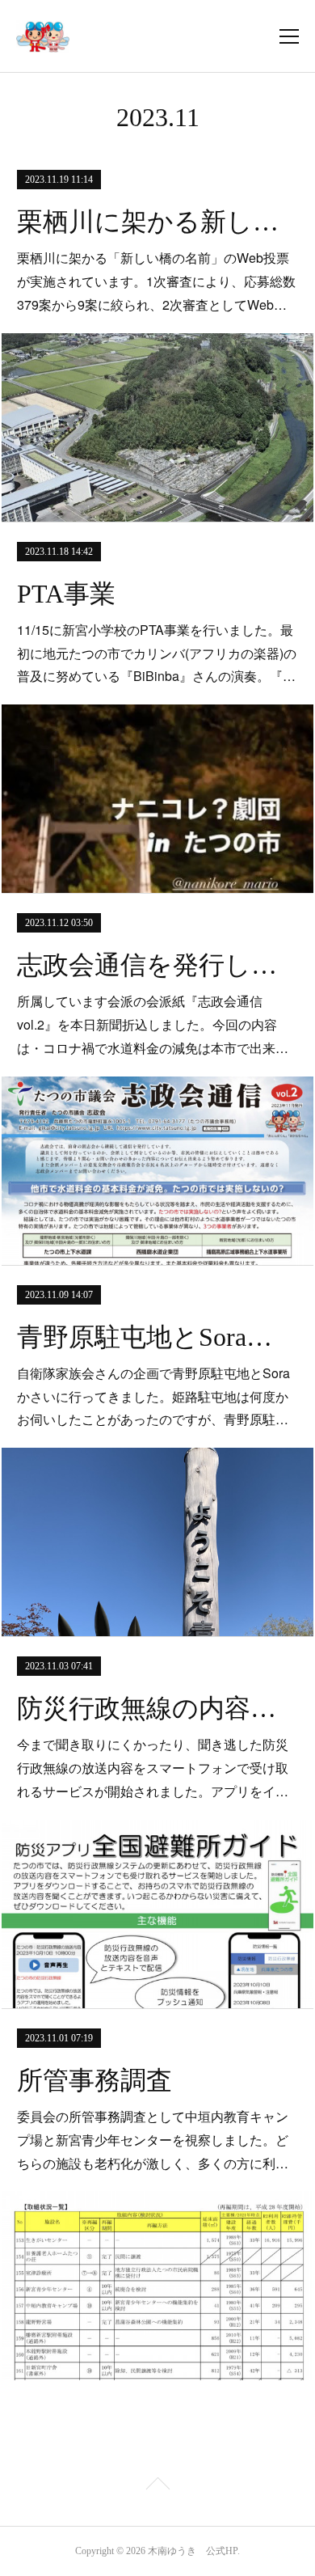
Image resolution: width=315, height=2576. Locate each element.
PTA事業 (66, 594)
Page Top (157, 2486)
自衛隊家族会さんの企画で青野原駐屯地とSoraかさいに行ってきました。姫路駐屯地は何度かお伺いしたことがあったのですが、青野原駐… (153, 1396)
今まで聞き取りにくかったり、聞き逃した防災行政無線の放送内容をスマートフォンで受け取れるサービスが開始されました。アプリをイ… (153, 1768)
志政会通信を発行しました (157, 965)
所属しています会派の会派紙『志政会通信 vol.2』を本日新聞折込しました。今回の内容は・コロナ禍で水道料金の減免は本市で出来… (153, 1024)
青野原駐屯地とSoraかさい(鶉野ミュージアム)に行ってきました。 (157, 1337)
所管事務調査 (94, 2080)
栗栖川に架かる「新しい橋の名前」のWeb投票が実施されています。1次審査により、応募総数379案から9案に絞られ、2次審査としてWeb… (156, 281)
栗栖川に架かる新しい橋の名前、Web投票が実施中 (157, 222)
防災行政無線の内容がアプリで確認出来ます (157, 1708)
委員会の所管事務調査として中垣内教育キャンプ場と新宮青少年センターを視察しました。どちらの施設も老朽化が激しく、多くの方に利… (153, 2140)
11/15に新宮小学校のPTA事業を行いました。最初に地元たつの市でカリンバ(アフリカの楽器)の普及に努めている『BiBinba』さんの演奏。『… (157, 653)
